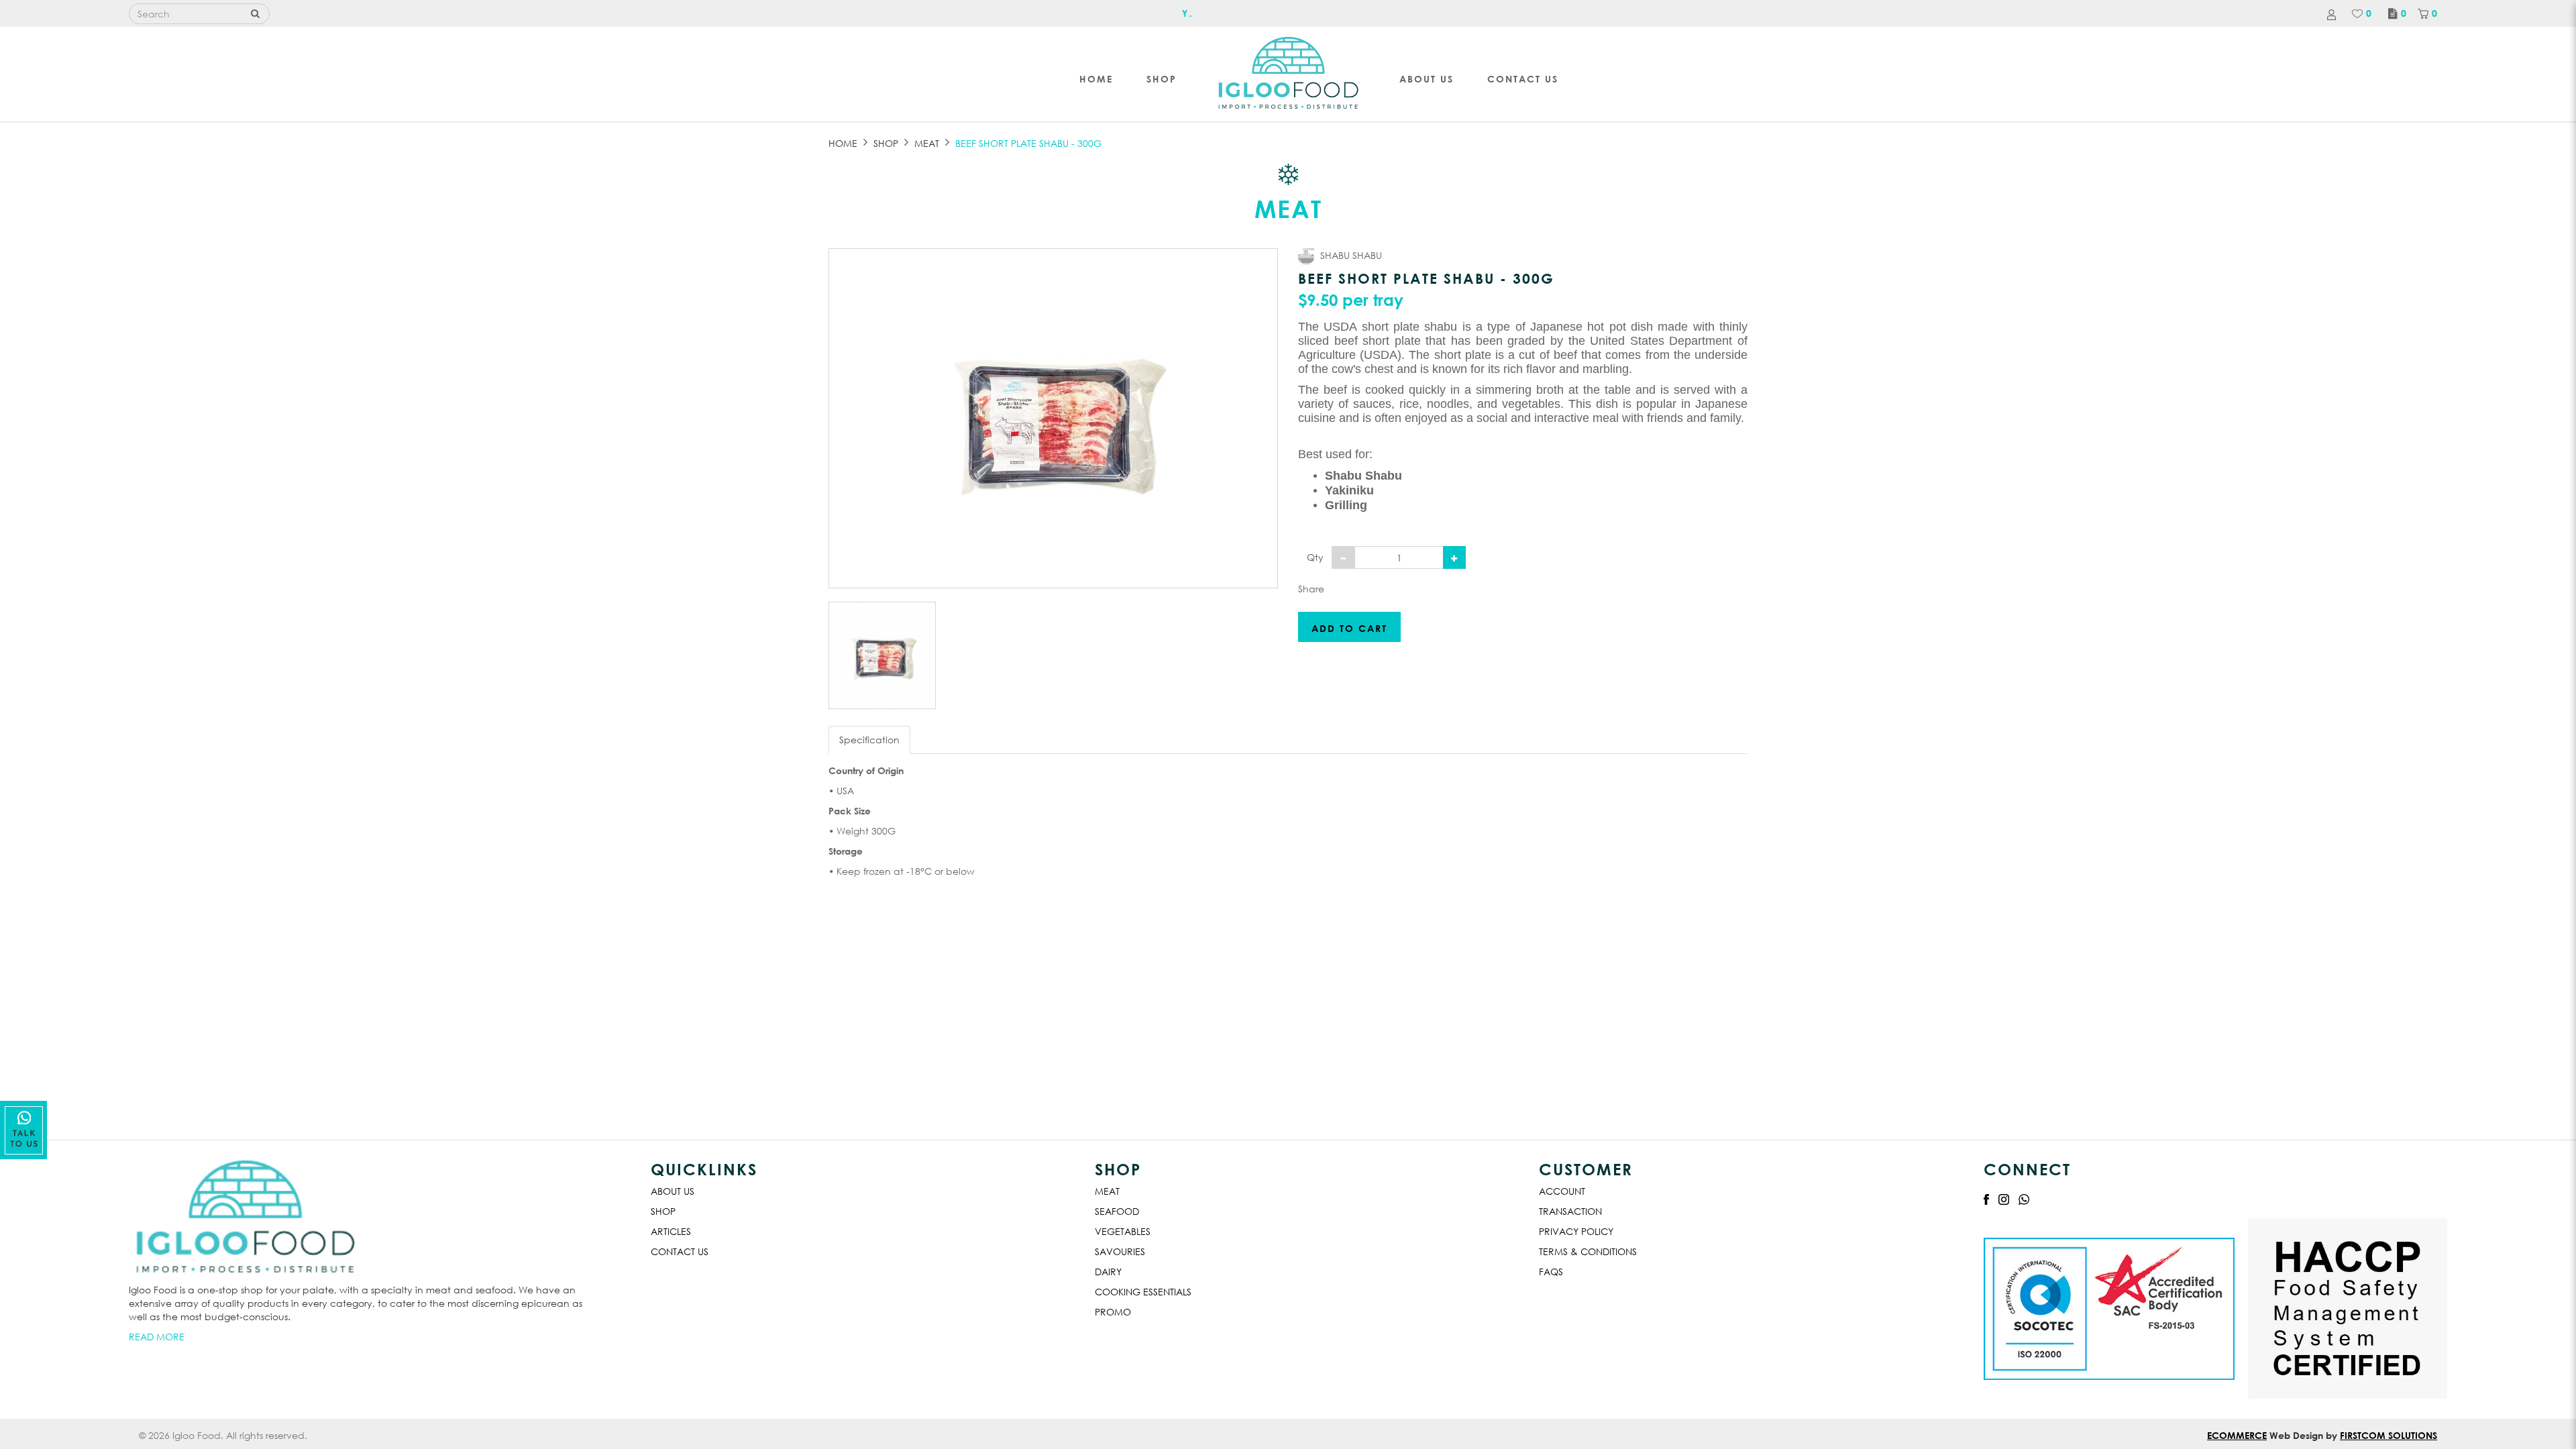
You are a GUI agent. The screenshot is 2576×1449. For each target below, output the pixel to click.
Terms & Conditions (1588, 1251)
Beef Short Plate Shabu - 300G (1028, 143)
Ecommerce (2237, 1435)
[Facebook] (1986, 1198)
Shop (886, 143)
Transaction (1570, 1211)
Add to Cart (1349, 628)
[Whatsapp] (2024, 1198)
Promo (1113, 1312)
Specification (869, 740)
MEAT (927, 143)
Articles (671, 1231)
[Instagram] (2004, 1198)
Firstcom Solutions (2389, 1435)
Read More (157, 1337)
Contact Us (680, 1251)
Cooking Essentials (1143, 1292)
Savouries (1120, 1251)
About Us (673, 1191)
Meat (1107, 1191)
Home (843, 143)
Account (1562, 1191)
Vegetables (1123, 1231)
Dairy (1108, 1272)
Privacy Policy (1576, 1231)
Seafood (1117, 1211)
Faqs (1551, 1272)
